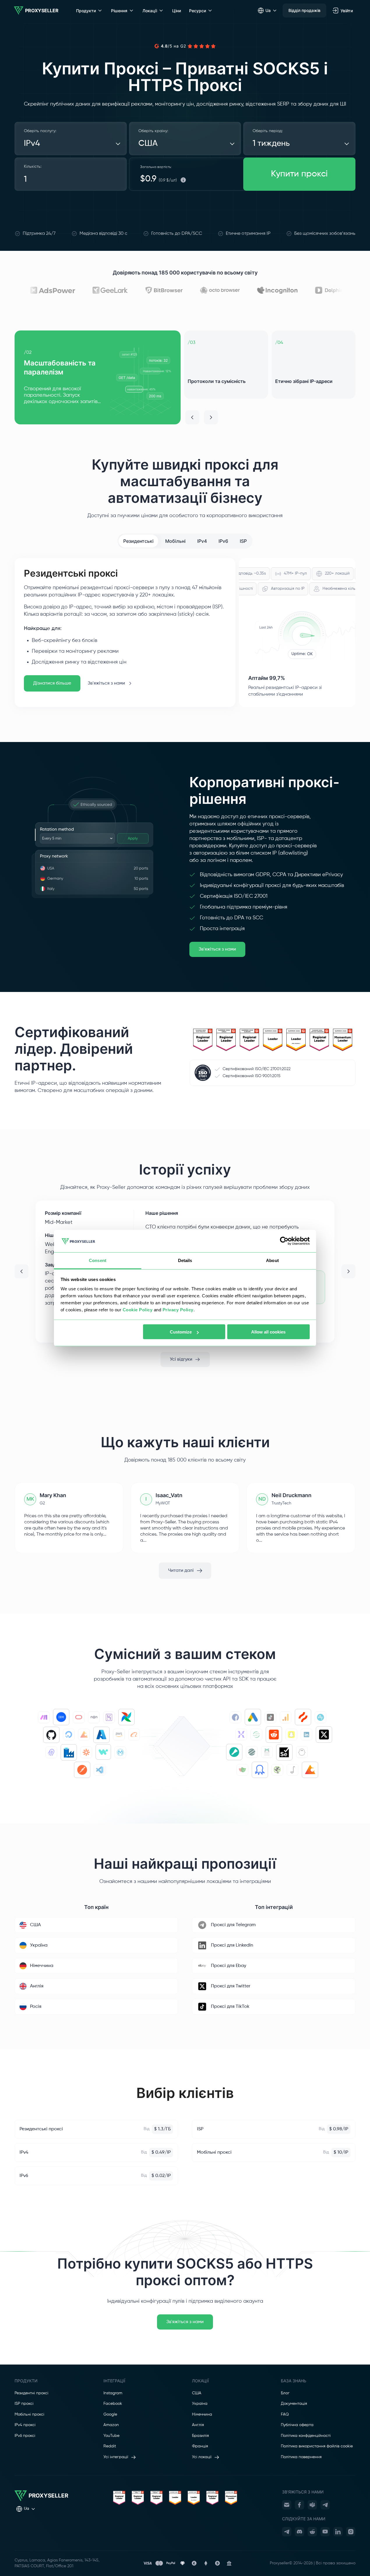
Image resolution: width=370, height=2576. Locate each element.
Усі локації (202, 2457)
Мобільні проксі (29, 2414)
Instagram (113, 2393)
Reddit (110, 2446)
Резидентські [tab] (138, 541)
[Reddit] (312, 2532)
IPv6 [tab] (223, 541)
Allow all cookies (268, 1332)
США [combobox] (148, 143)
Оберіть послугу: (40, 131)
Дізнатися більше (52, 683)
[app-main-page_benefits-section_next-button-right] (211, 417)
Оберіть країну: (153, 131)
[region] (185, 377)
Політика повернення (301, 2457)
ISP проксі (24, 2404)
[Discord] (299, 2532)
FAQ (285, 2414)
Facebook (113, 2404)
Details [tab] (185, 1260)
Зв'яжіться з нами (106, 683)
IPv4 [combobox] (32, 143)
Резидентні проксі (31, 2393)
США (197, 2393)
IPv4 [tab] (202, 541)
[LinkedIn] (338, 2532)
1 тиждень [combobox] (271, 143)
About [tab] (272, 1260)
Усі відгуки (181, 1359)
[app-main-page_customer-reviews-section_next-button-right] (348, 1271)
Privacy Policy (178, 1309)
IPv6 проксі (25, 2436)
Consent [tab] (98, 1260)
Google (110, 2414)
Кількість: (33, 167)
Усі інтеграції (116, 2457)
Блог (285, 2393)
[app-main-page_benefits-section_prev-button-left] (192, 417)
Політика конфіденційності (306, 2436)
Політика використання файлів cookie (317, 2446)
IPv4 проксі (25, 2425)
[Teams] (312, 2505)
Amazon (111, 2425)
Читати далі (181, 1571)
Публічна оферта (297, 2425)
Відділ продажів (304, 10)
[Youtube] (325, 2532)
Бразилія (200, 2436)
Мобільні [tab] (175, 541)
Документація (294, 2404)
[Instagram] (351, 2532)
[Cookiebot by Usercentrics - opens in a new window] (284, 1241)
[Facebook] (299, 2505)
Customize (181, 1332)
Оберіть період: (268, 131)
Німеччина (202, 2414)
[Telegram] (325, 2505)
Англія (198, 2425)
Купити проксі (299, 174)
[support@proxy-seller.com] (287, 2505)
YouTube (111, 2436)
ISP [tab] (243, 541)
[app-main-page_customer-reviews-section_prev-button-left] (22, 1271)
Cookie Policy (138, 1309)
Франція (200, 2446)
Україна (200, 2404)
